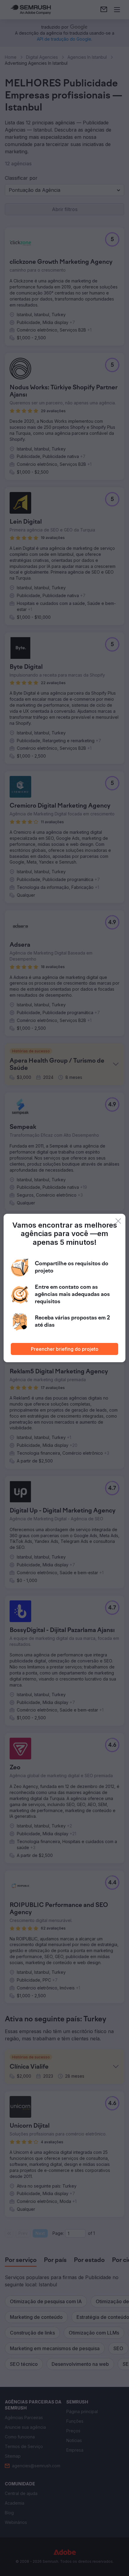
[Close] (118, 1221)
